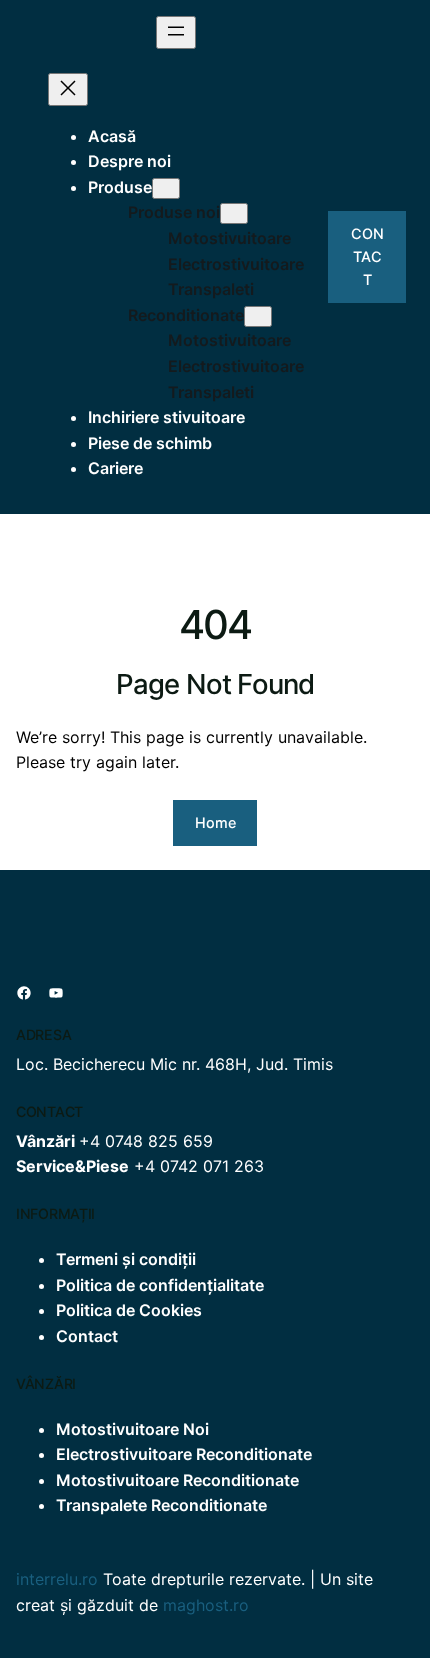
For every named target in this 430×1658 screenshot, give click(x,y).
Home (215, 822)
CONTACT (367, 256)
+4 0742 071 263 (199, 1166)
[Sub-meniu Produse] (166, 188)
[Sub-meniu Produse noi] (234, 213)
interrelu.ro (57, 1579)
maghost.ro (206, 1605)
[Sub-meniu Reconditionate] (258, 316)
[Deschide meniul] (176, 32)
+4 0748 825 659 (146, 1141)
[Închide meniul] (68, 89)
